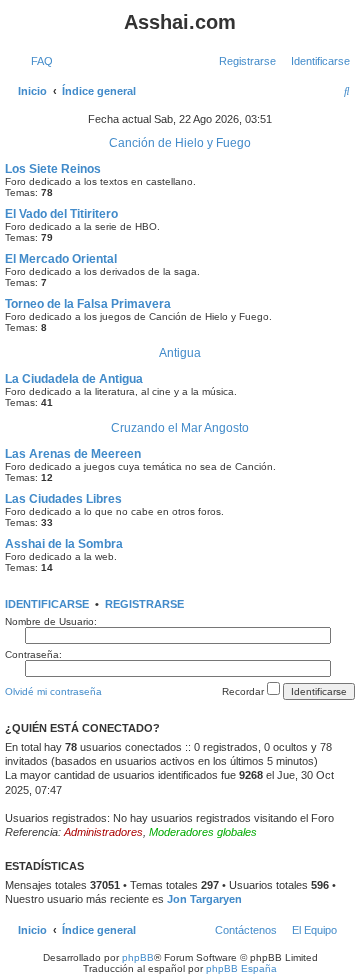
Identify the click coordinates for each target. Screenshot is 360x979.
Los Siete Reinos (53, 169)
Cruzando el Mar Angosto (180, 428)
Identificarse (47, 604)
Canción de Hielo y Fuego (180, 143)
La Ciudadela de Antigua (74, 379)
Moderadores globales (203, 832)
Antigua (180, 353)
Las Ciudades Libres (63, 499)
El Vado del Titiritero (61, 214)
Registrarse (144, 604)
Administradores (103, 832)
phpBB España (241, 968)
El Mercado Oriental (61, 259)
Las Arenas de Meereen (73, 454)
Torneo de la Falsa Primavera (88, 304)
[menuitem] (38, 61)
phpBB (138, 957)
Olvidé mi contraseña (53, 691)
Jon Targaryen (204, 899)
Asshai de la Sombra (64, 544)
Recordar (244, 691)
